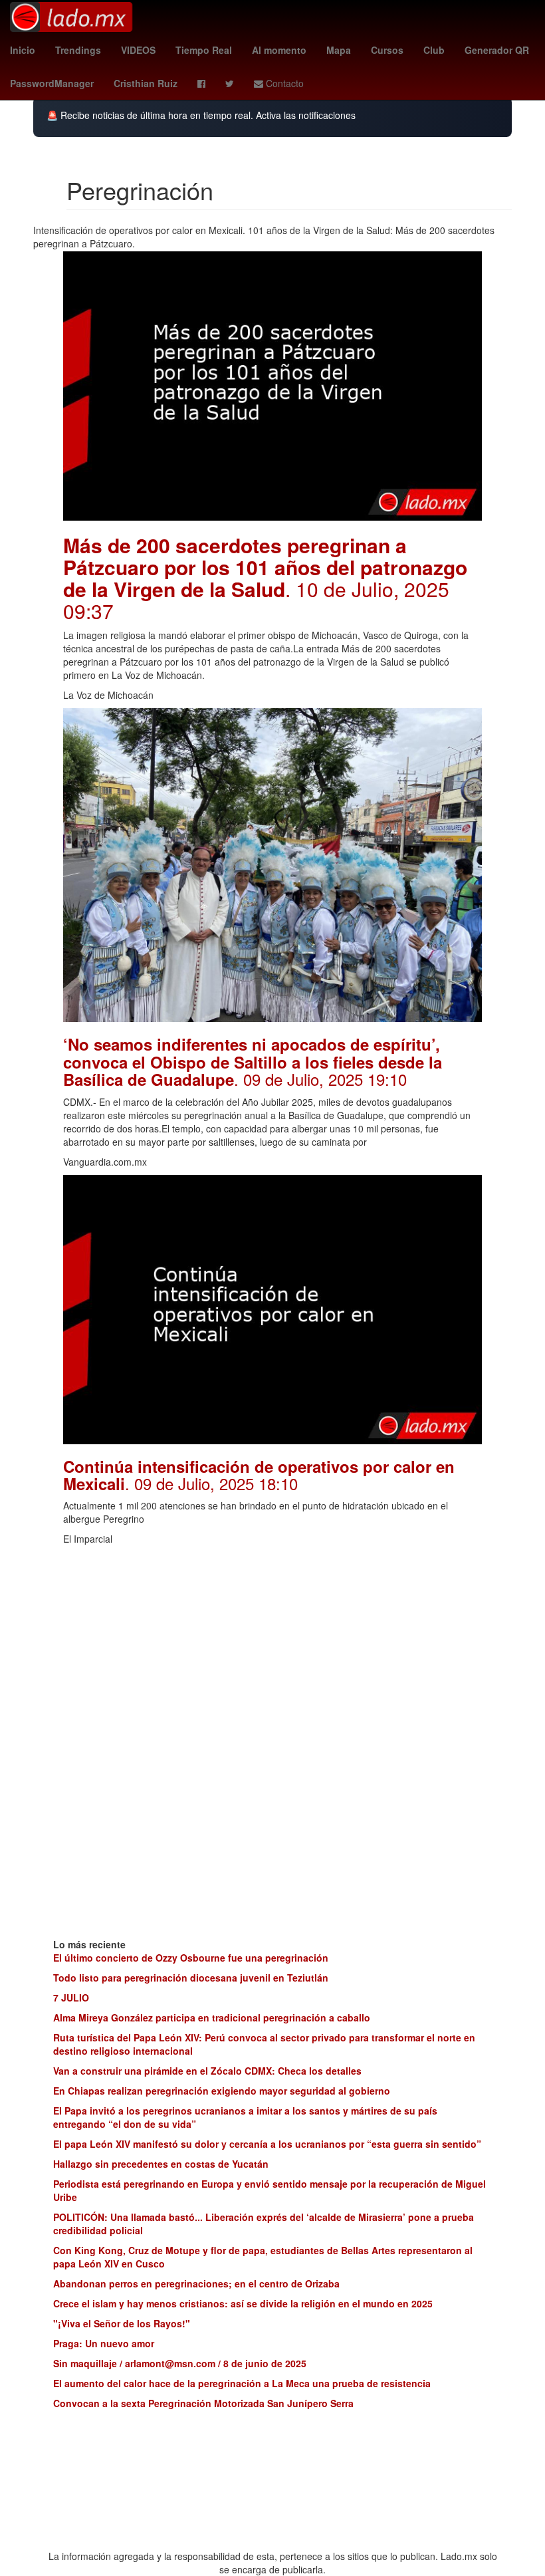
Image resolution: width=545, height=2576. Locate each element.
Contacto (283, 83)
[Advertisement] (272, 1645)
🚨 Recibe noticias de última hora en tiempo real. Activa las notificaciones (201, 115)
